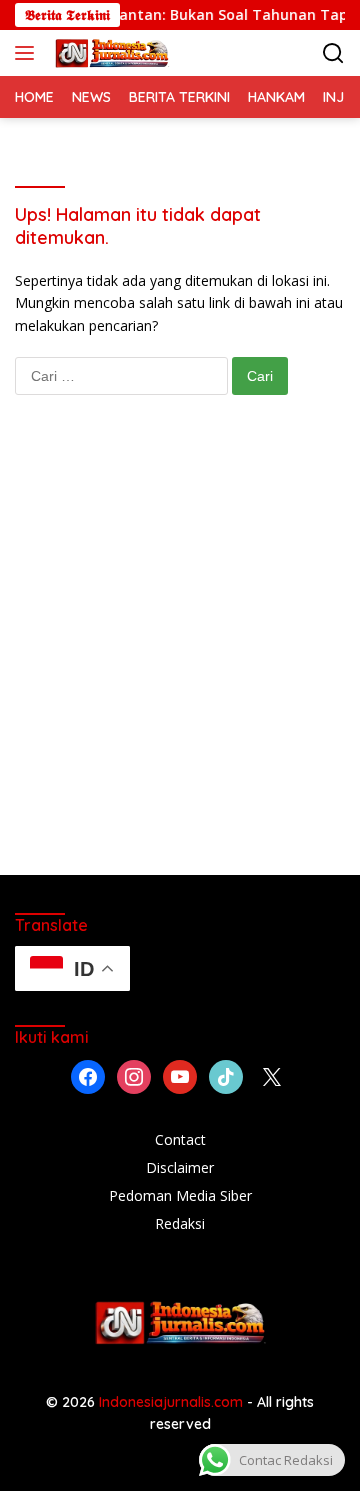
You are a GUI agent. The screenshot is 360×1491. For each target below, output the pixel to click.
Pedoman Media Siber (180, 1195)
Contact (180, 1139)
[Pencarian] (333, 53)
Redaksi (180, 1223)
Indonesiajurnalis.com (173, 1402)
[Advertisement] (180, 655)
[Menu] (28, 53)
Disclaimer (180, 1167)
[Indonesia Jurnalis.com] (109, 53)
